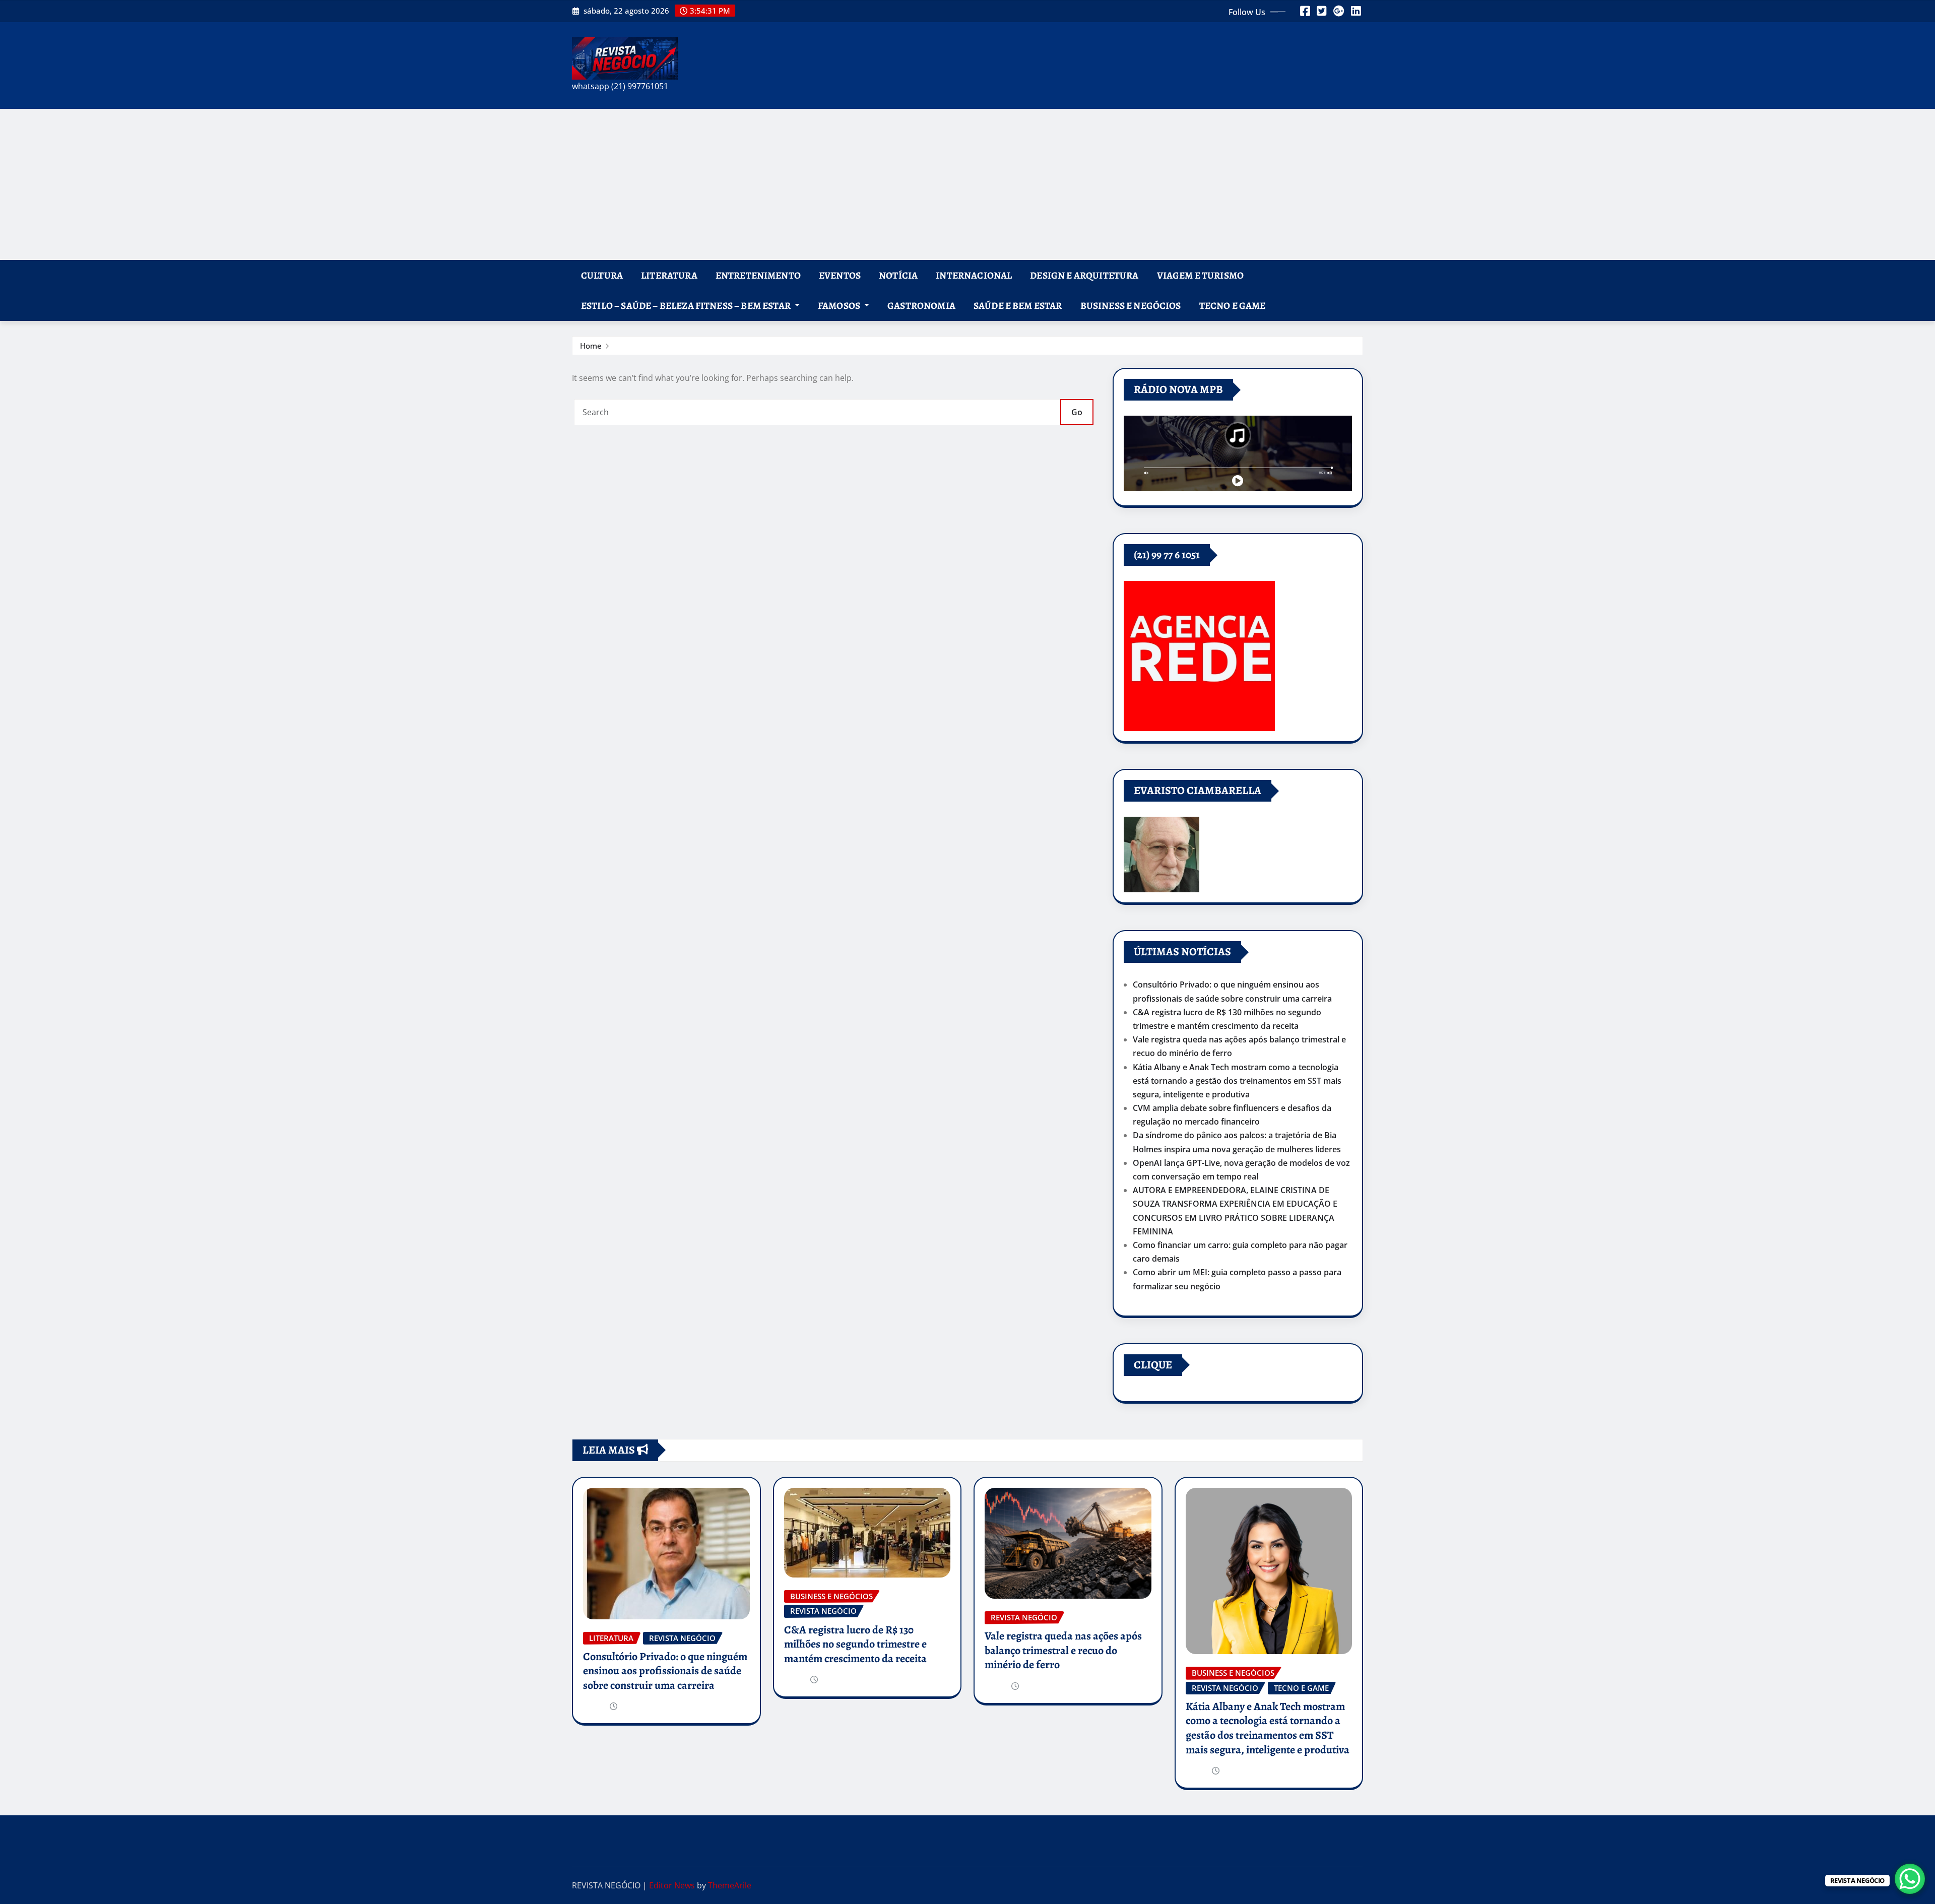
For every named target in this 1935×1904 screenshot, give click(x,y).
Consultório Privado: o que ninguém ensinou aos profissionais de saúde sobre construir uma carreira (665, 1671)
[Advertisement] (967, 184)
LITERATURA (669, 275)
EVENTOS (840, 275)
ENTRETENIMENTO (758, 275)
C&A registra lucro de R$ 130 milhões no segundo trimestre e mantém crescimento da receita (855, 1644)
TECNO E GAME (1233, 306)
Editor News (672, 1885)
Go (1077, 412)
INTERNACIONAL (974, 275)
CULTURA (602, 275)
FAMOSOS (840, 306)
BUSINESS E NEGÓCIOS (1131, 306)
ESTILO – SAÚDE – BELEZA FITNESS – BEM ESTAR (687, 306)
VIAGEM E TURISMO (1201, 275)
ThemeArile (730, 1885)
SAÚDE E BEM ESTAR (1018, 306)
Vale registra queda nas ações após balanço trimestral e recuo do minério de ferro (1063, 1650)
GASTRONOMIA (921, 306)
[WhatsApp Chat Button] (1910, 1879)
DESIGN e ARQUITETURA (1084, 275)
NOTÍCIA (898, 275)
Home (591, 346)
